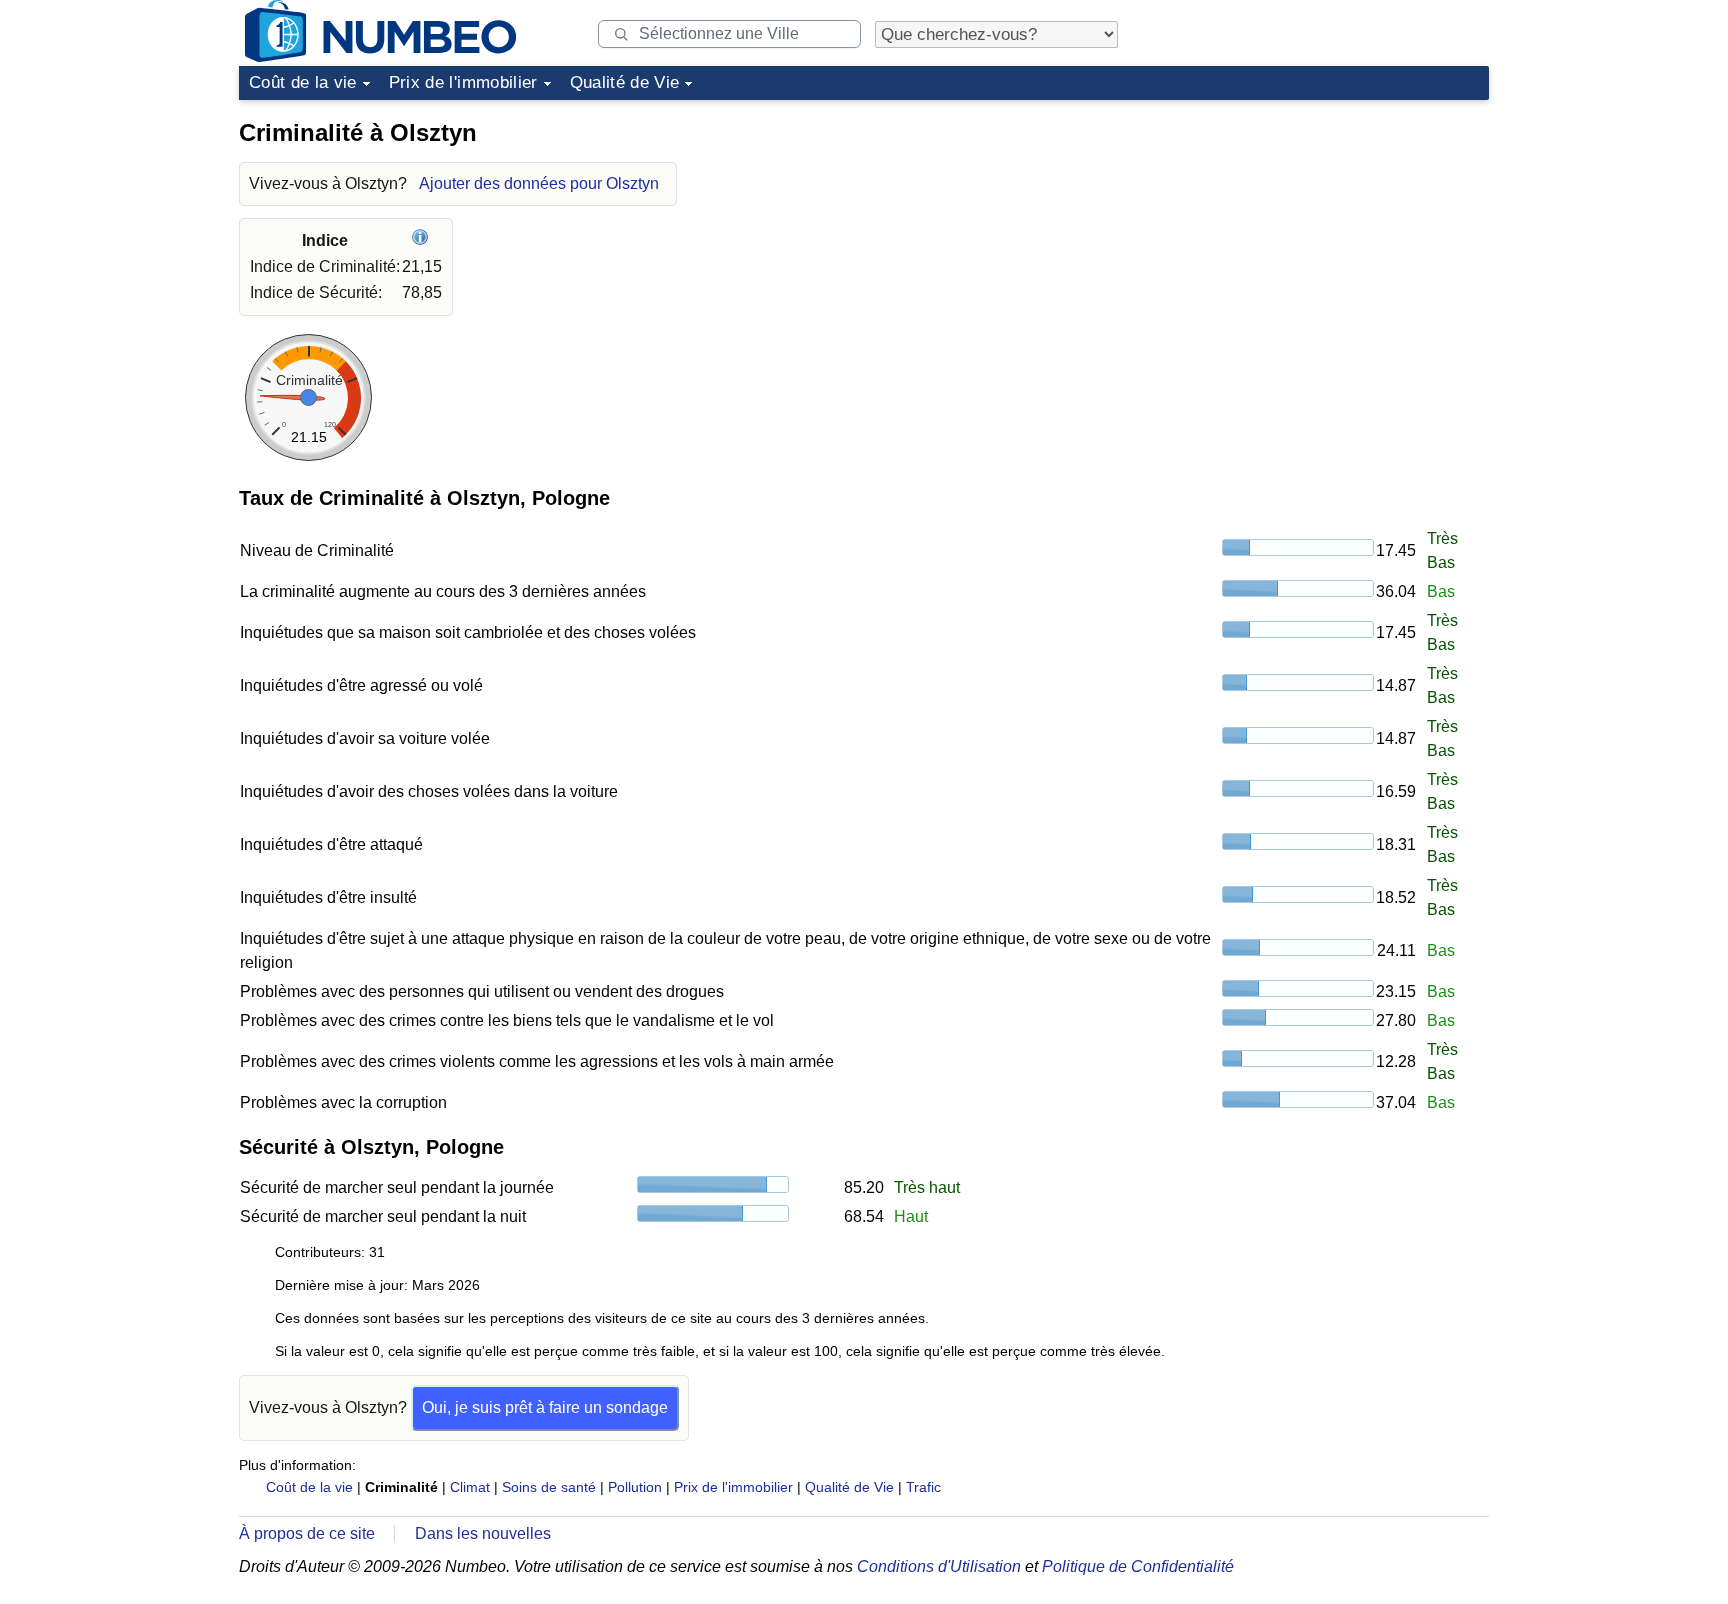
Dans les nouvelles (483, 1533)
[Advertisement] (1339, 234)
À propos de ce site (307, 1533)
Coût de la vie (303, 82)
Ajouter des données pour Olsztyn (539, 183)
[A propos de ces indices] (422, 240)
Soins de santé (549, 1487)
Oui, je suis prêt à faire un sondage (545, 1407)
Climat (470, 1487)
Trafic (923, 1487)
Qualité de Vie (625, 82)
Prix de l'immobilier (463, 82)
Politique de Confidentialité (1138, 1566)
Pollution (635, 1487)
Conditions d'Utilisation (939, 1566)
